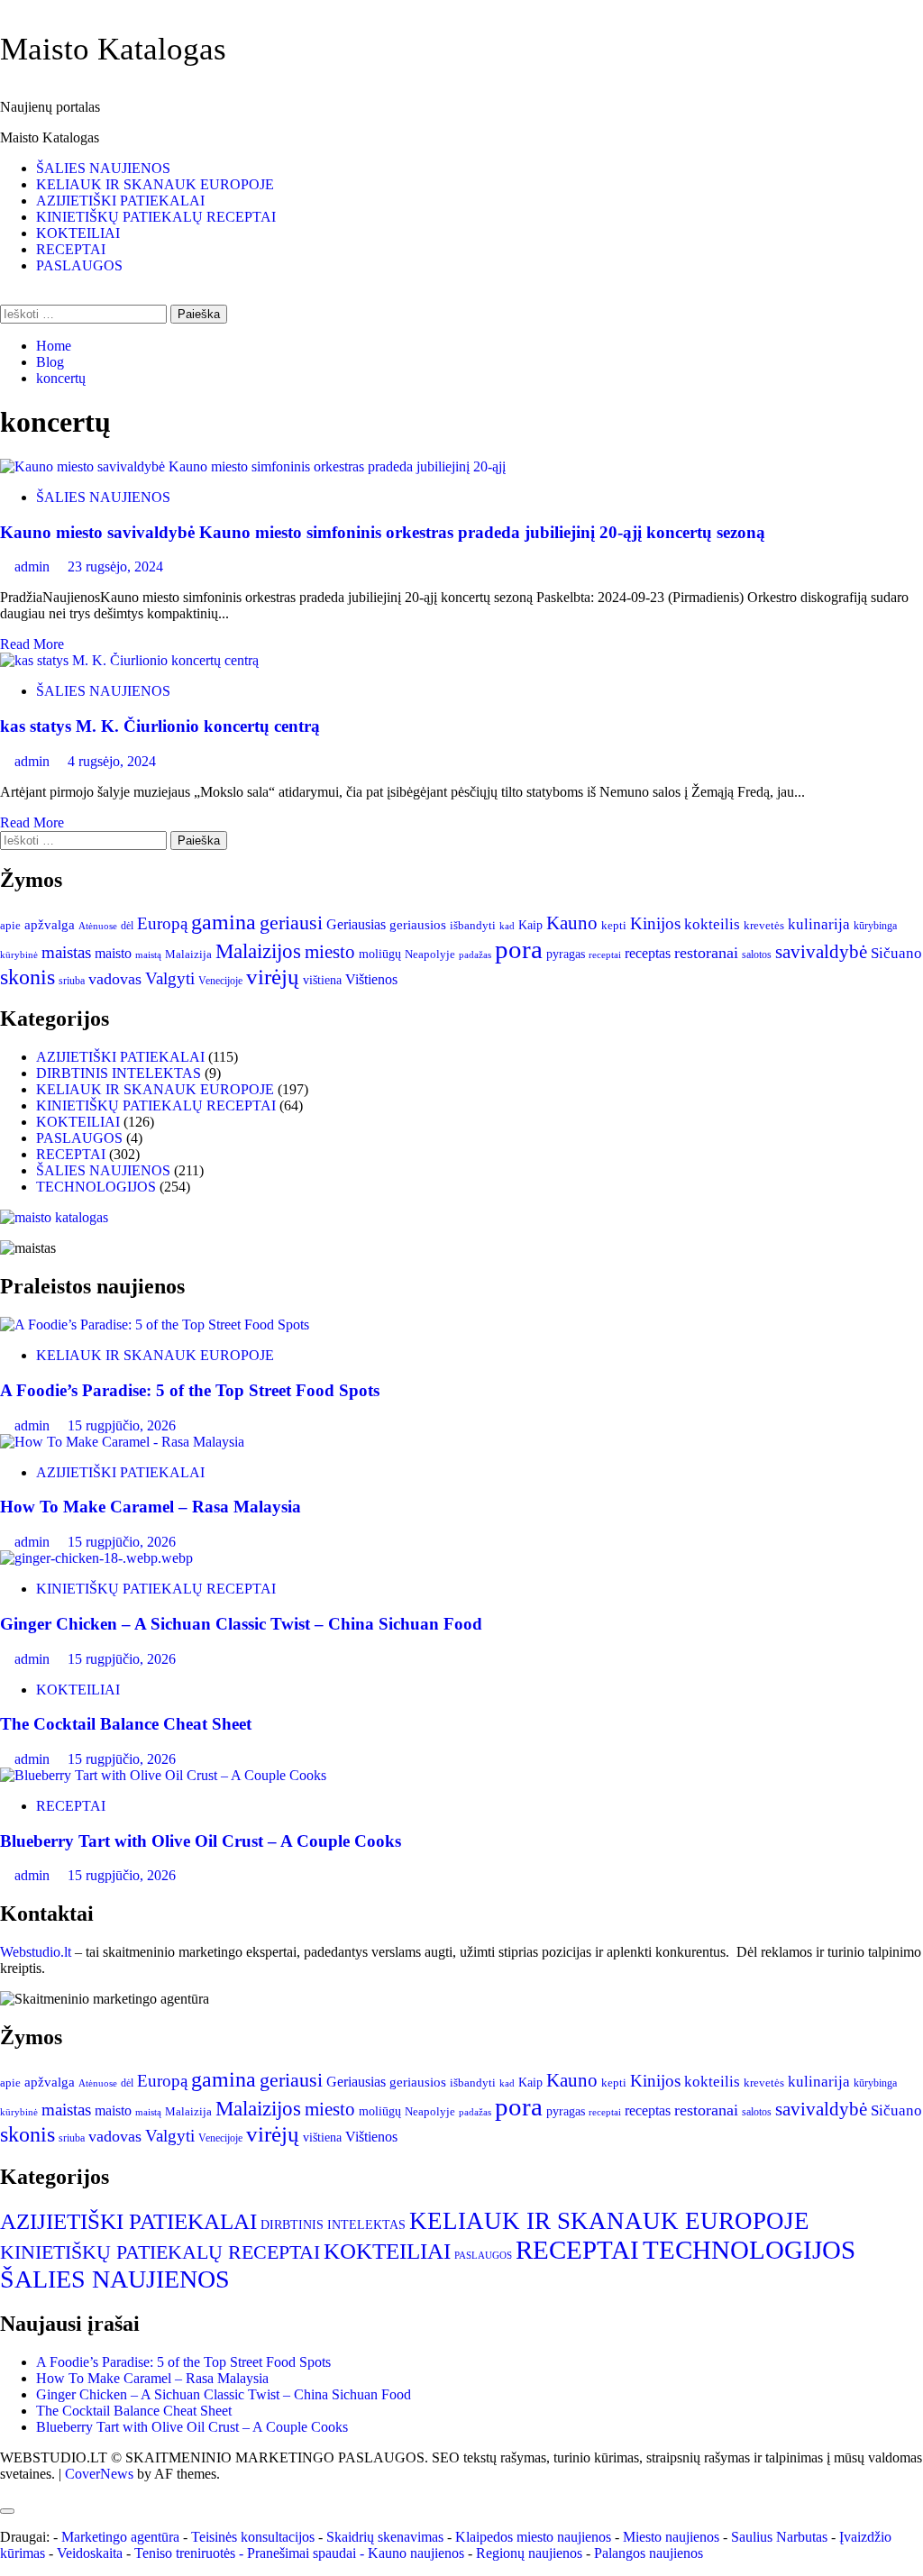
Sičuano (896, 953)
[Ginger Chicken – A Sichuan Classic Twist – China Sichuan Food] (96, 1558)
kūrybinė (19, 955)
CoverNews (99, 2474)
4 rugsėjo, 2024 (112, 761)
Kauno (572, 923)
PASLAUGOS (79, 265)
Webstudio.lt (36, 1952)
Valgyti (170, 978)
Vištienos (371, 979)
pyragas (566, 954)
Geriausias (356, 924)
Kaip (530, 925)
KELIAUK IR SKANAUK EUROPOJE (155, 184)
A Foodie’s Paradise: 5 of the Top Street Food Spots (190, 1390)
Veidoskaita (90, 2553)
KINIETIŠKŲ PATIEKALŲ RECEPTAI (156, 217)
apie (10, 925)
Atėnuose (98, 926)
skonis (27, 977)
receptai (605, 955)
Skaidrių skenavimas (385, 2537)
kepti (614, 926)
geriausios (418, 925)
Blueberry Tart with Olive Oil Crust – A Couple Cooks (201, 1841)
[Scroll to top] (5, 2490)
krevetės (764, 926)
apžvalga (50, 925)
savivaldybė (821, 952)
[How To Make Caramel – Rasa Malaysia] (122, 1442)
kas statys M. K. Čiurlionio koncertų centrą (160, 726)
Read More (32, 644)
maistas (66, 952)
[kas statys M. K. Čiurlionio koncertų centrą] (129, 660)
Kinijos (655, 923)
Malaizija (188, 954)
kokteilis (712, 924)
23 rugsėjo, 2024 (115, 566)
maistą (148, 955)
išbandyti (473, 926)
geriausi (291, 923)
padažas (475, 955)
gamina (224, 922)
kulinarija (819, 924)
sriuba (72, 981)
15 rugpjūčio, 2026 (122, 1425)
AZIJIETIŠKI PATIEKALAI (120, 201)
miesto (330, 952)
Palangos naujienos (649, 2553)
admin (34, 566)
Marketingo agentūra (120, 2537)
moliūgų (380, 954)
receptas (648, 953)
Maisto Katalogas (113, 49)
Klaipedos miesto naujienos (533, 2537)
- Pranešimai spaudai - (303, 2553)
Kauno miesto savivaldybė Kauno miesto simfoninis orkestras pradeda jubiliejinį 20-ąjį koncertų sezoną (383, 532)
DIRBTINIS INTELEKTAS (119, 1073)
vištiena (322, 980)
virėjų (273, 977)
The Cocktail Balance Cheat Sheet (126, 1724)
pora (519, 949)
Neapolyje (430, 954)
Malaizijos (258, 951)
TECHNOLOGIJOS (96, 1187)
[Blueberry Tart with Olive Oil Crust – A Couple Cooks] (163, 1775)
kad (507, 926)
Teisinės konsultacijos (253, 2537)
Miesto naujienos (671, 2537)
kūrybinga (875, 926)
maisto (113, 953)
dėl (127, 926)
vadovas (115, 979)
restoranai (706, 953)
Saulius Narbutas (779, 2537)
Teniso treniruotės (185, 2553)
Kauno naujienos (416, 2553)
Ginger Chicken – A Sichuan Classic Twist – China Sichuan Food (241, 1624)
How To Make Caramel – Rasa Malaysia (151, 1507)
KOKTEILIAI (78, 233)
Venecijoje (220, 981)
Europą (162, 923)
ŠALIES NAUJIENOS (103, 168)
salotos (757, 955)
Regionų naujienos (529, 2553)
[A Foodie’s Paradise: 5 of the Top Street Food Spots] (155, 1325)
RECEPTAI (71, 249)
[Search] (5, 296)
